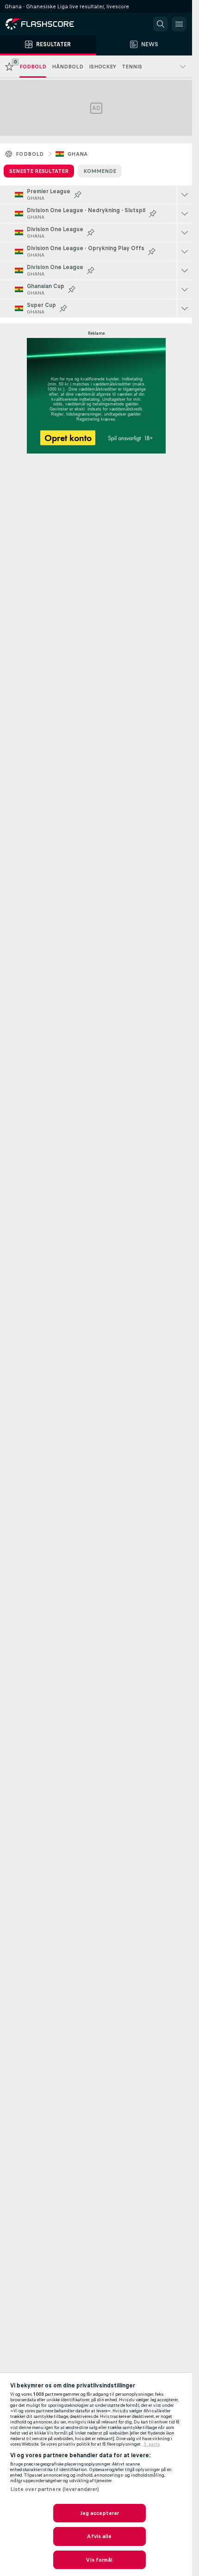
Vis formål (99, 2560)
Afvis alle (99, 2536)
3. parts (152, 2444)
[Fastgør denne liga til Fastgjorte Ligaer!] (78, 195)
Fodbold (30, 154)
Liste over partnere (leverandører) (55, 2489)
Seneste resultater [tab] (39, 171)
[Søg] (161, 24)
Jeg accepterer (100, 2513)
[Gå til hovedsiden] (46, 24)
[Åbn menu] (179, 24)
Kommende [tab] (100, 171)
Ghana (78, 154)
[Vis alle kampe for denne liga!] (185, 195)
